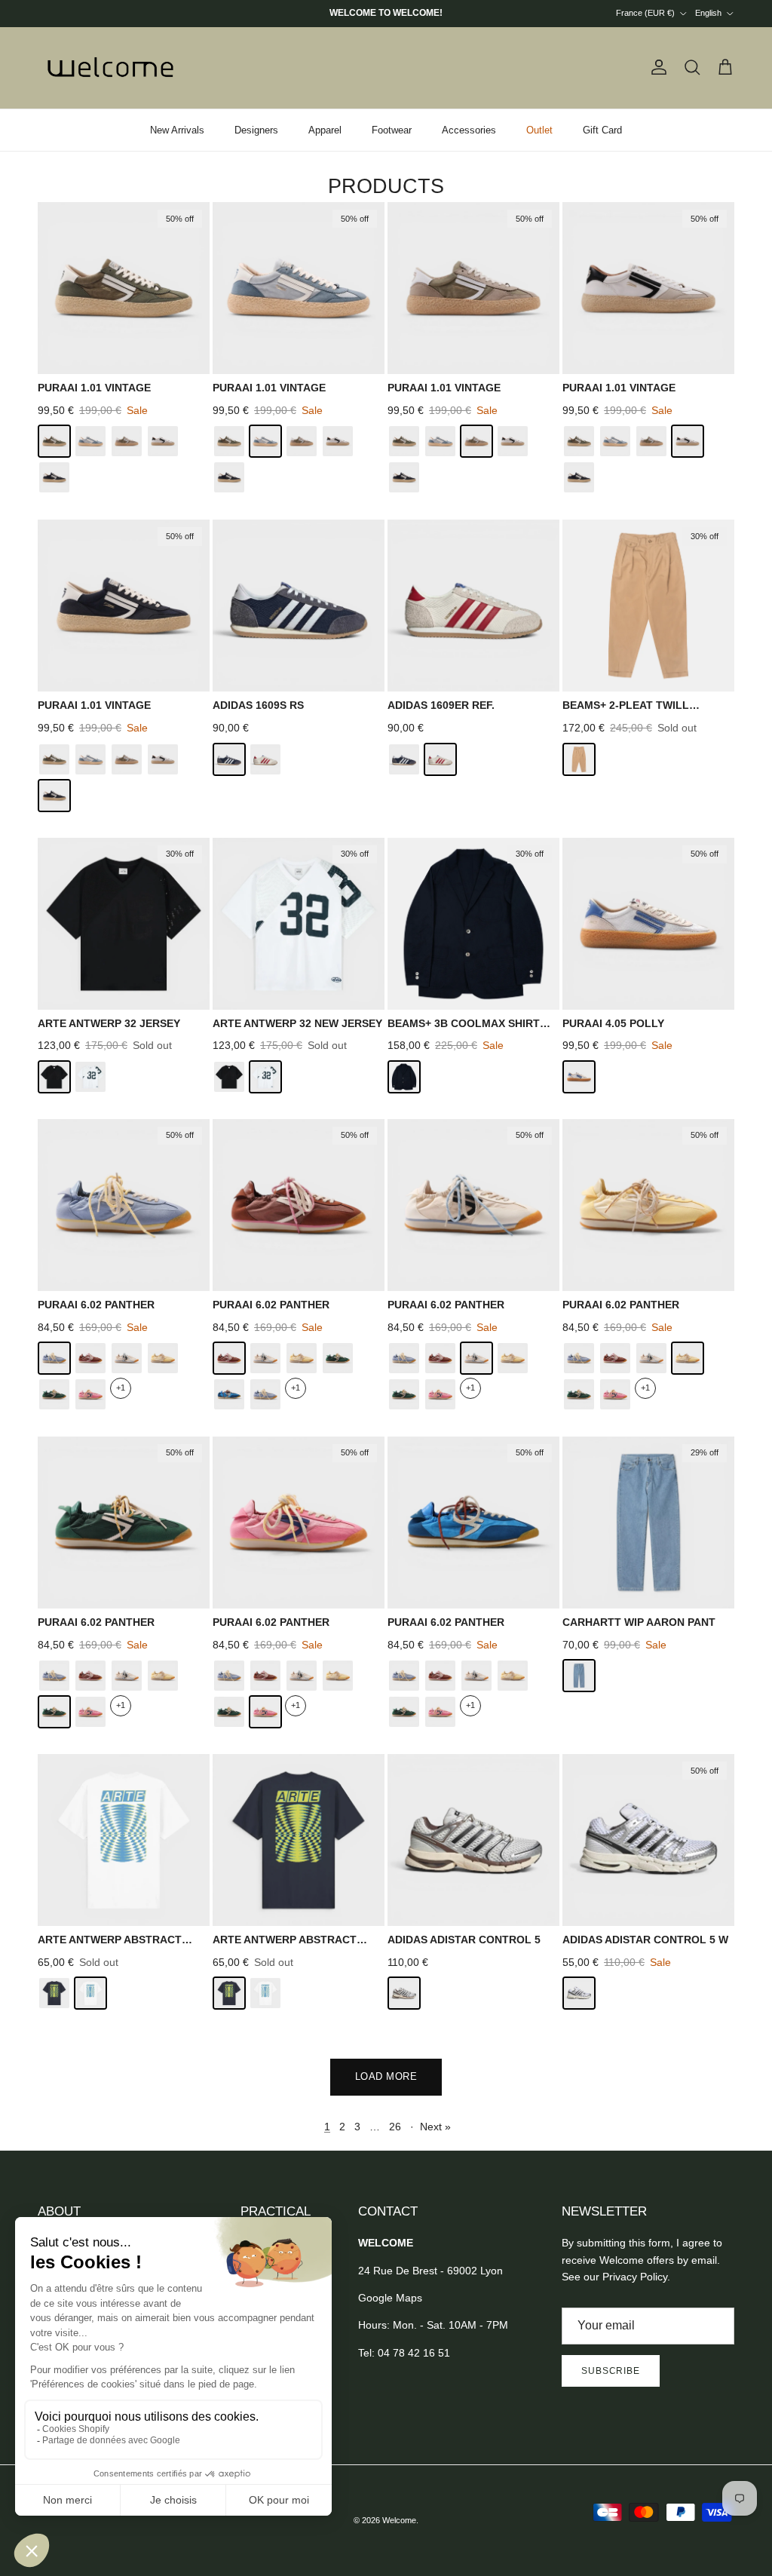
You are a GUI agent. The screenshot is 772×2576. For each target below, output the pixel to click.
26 (395, 2127)
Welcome (399, 2520)
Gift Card (602, 130)
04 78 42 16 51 (414, 2353)
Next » (435, 2127)
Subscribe (611, 2371)
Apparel (325, 130)
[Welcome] (113, 68)
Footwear (392, 130)
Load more (386, 2076)
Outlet (539, 130)
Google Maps (390, 2298)
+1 (121, 1388)
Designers (256, 130)
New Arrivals (177, 130)
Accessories (469, 130)
